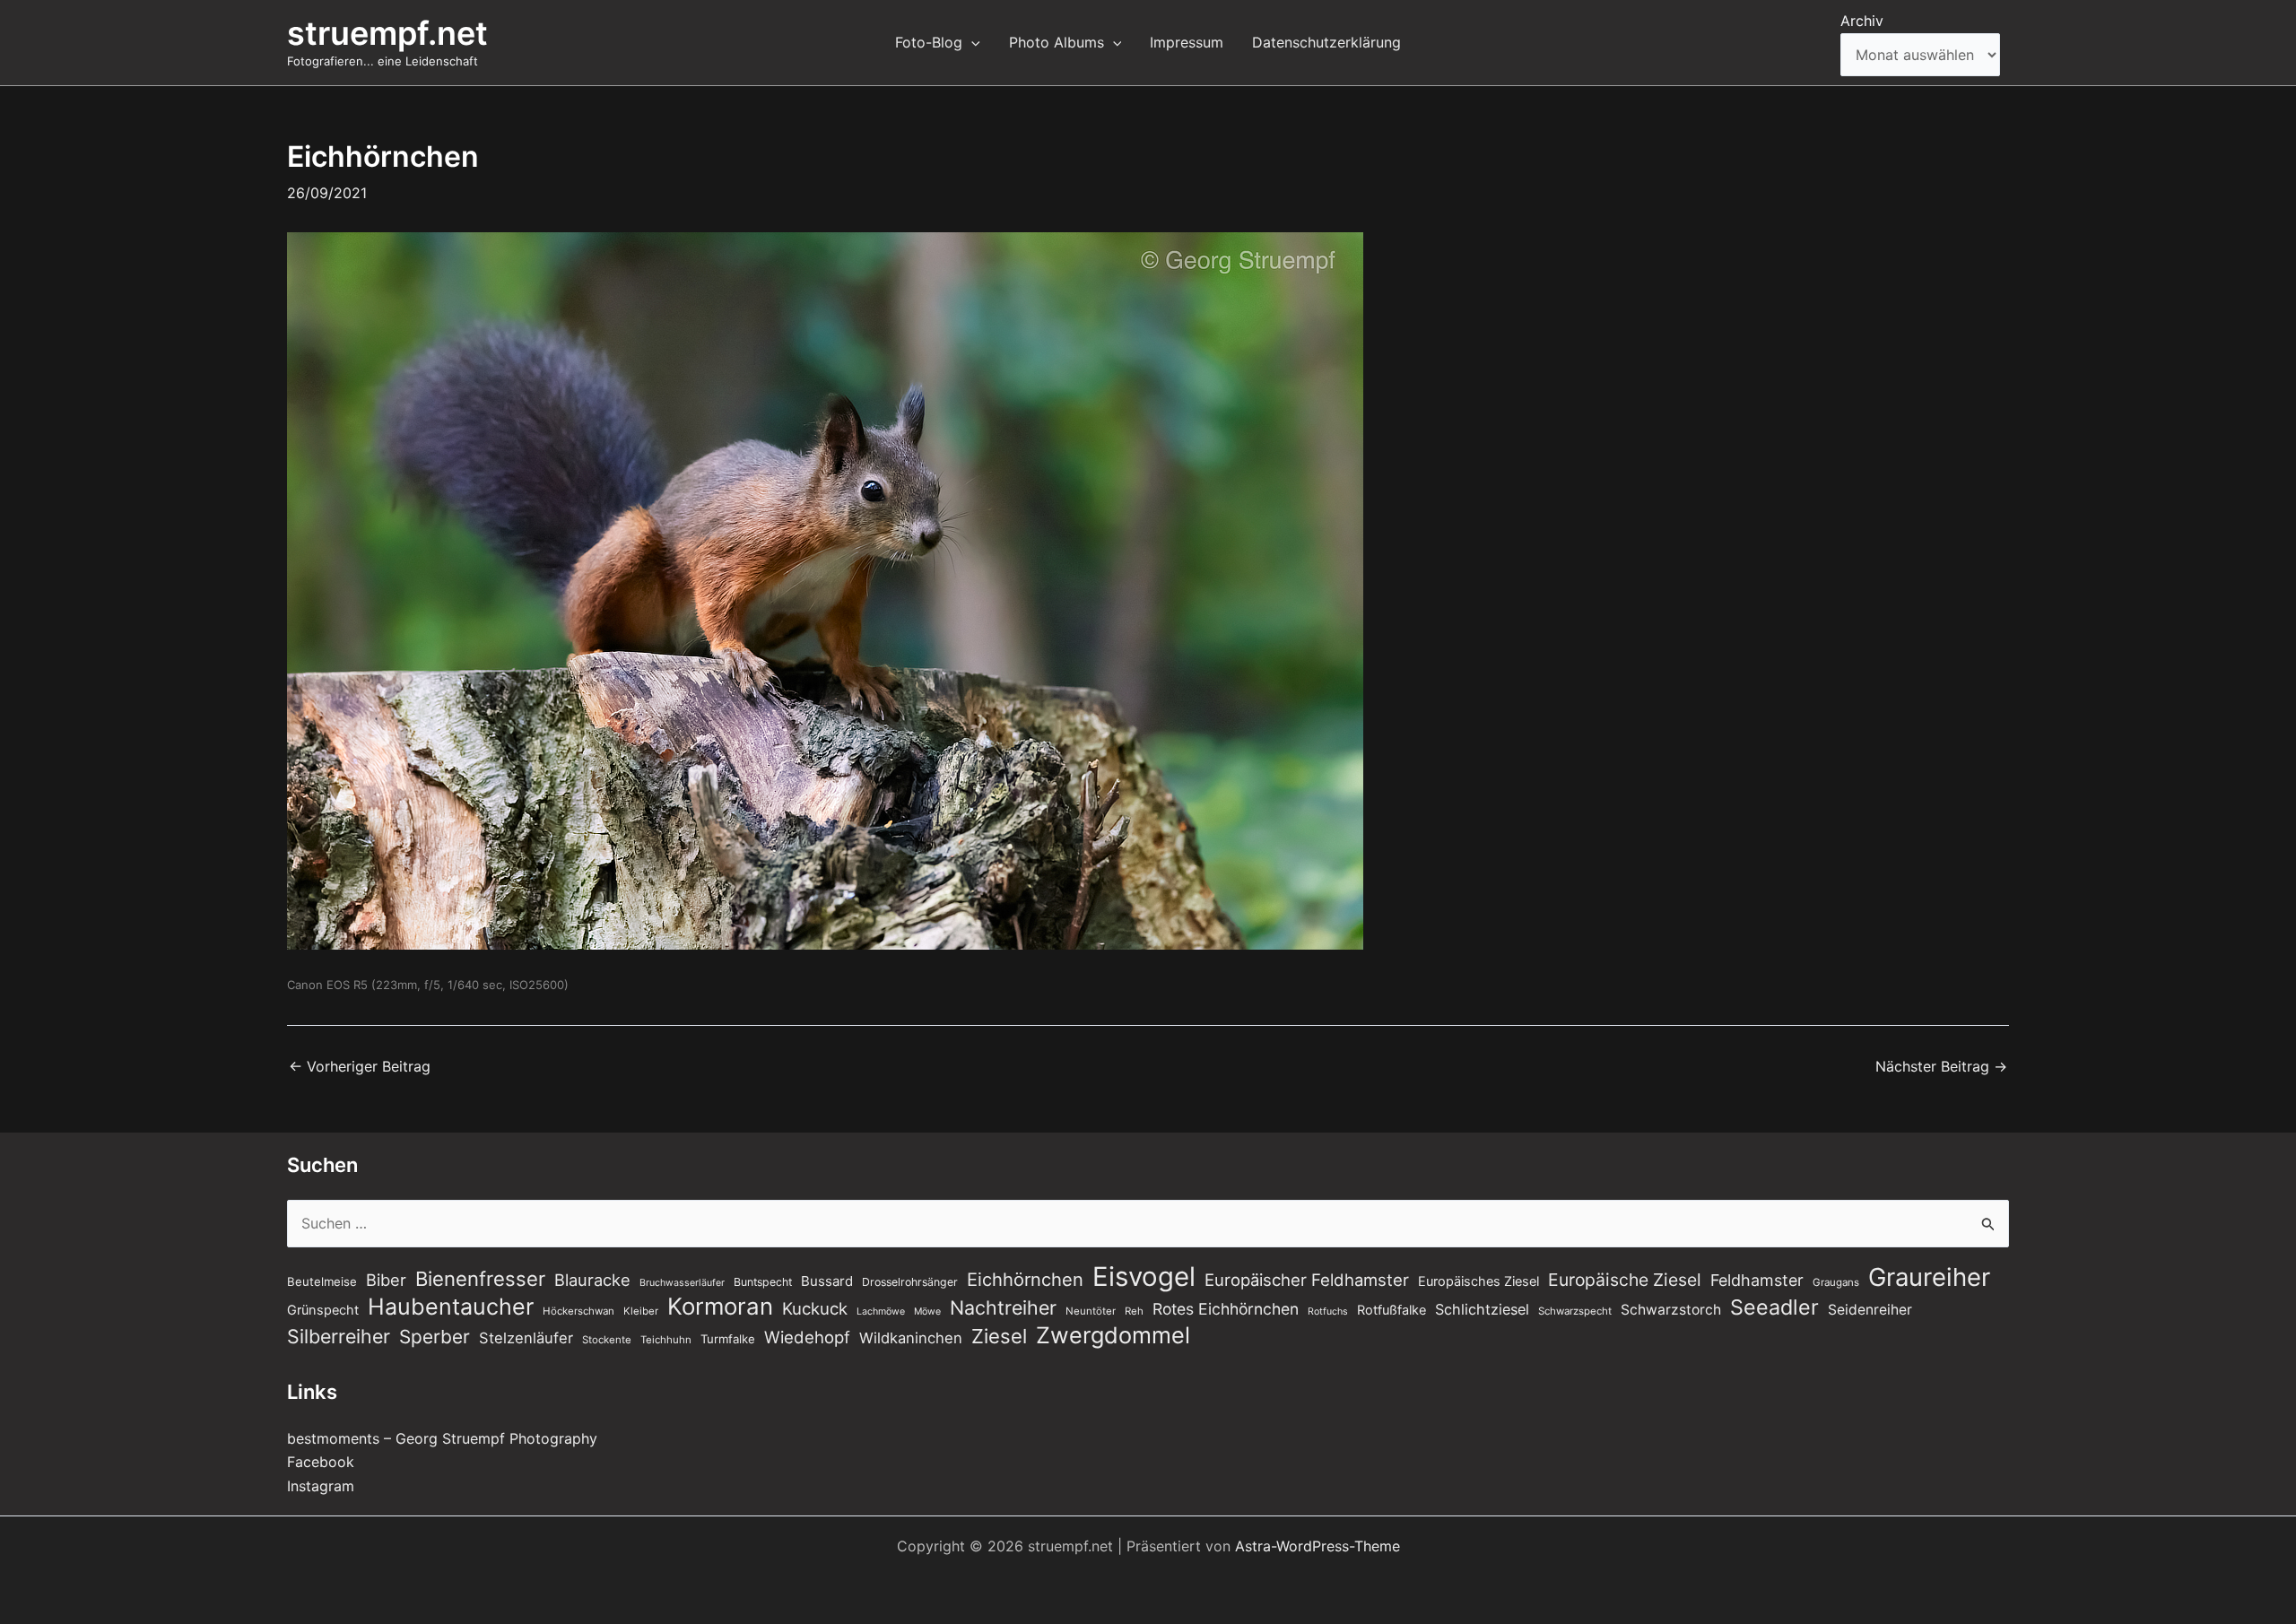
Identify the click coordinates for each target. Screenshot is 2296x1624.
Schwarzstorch (1671, 1310)
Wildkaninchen (911, 1338)
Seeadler (1774, 1307)
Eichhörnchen (1025, 1280)
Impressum (1187, 42)
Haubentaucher (451, 1307)
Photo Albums (1057, 42)
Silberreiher (339, 1336)
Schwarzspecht (1575, 1311)
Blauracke (592, 1280)
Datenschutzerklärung (1326, 42)
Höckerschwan (578, 1311)
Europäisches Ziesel (1478, 1281)
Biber (386, 1280)
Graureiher (1929, 1277)
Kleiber (641, 1311)
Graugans (1836, 1282)
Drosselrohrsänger (910, 1282)
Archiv (1862, 21)
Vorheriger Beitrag (360, 1066)
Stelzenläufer (526, 1338)
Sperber (435, 1337)
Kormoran (720, 1307)
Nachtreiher (1003, 1307)
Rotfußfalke (1392, 1310)
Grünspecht (323, 1310)
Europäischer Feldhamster (1307, 1280)
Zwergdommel (1113, 1335)
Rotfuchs (1328, 1311)
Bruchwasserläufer (682, 1283)
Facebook (321, 1462)
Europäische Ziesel (1625, 1280)
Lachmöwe (881, 1311)
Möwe (927, 1311)
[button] (971, 42)
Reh (1134, 1311)
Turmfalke (728, 1339)
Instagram (321, 1486)
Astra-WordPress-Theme (1318, 1546)
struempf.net (387, 33)
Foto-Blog (929, 42)
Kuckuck (815, 1308)
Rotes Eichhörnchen (1226, 1309)
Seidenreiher (1870, 1310)
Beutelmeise (322, 1281)
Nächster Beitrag (1941, 1066)
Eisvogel (1144, 1277)
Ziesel (999, 1336)
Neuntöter (1091, 1311)
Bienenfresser (480, 1279)
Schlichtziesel (1482, 1309)
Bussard (827, 1281)
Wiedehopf (807, 1337)
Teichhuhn (666, 1340)
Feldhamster (1757, 1280)
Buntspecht (763, 1282)
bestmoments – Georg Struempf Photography (442, 1438)
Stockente (607, 1340)
